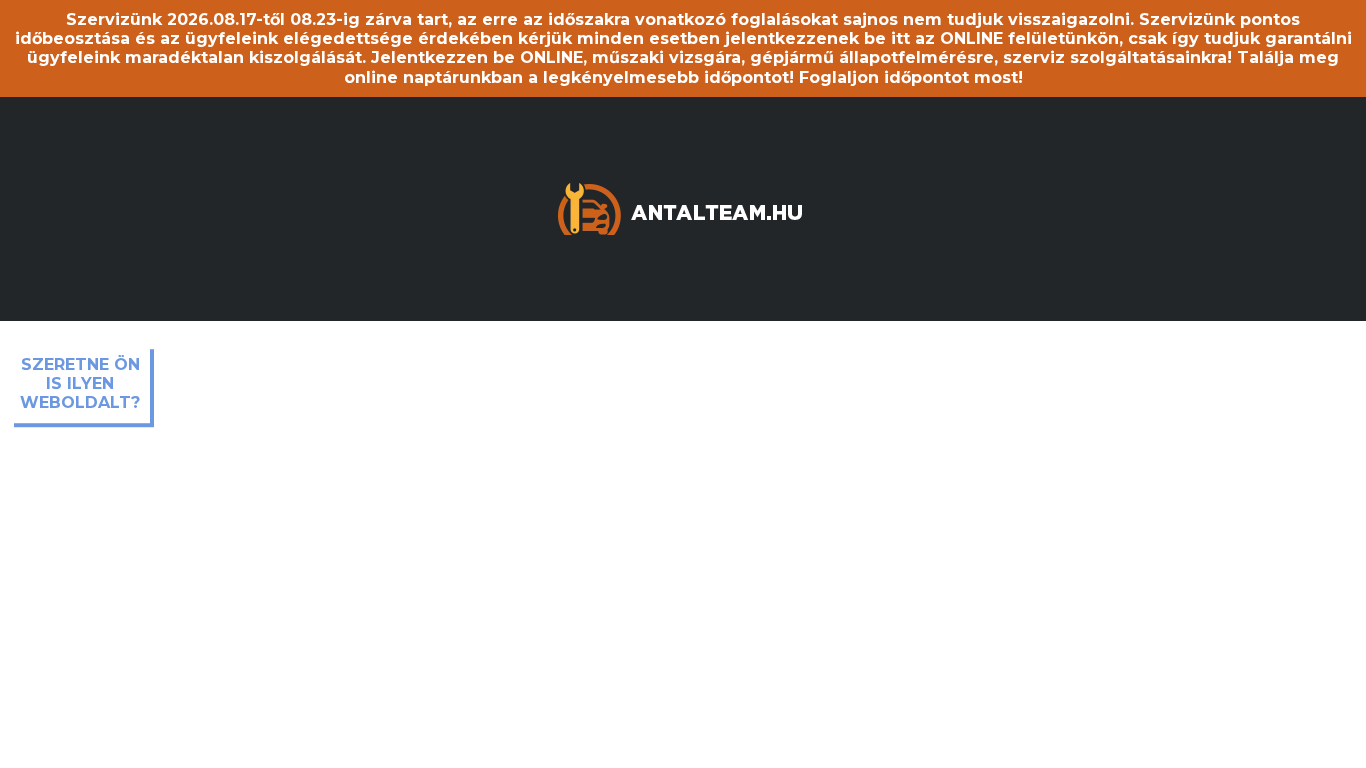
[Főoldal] (683, 207)
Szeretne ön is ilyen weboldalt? (80, 383)
